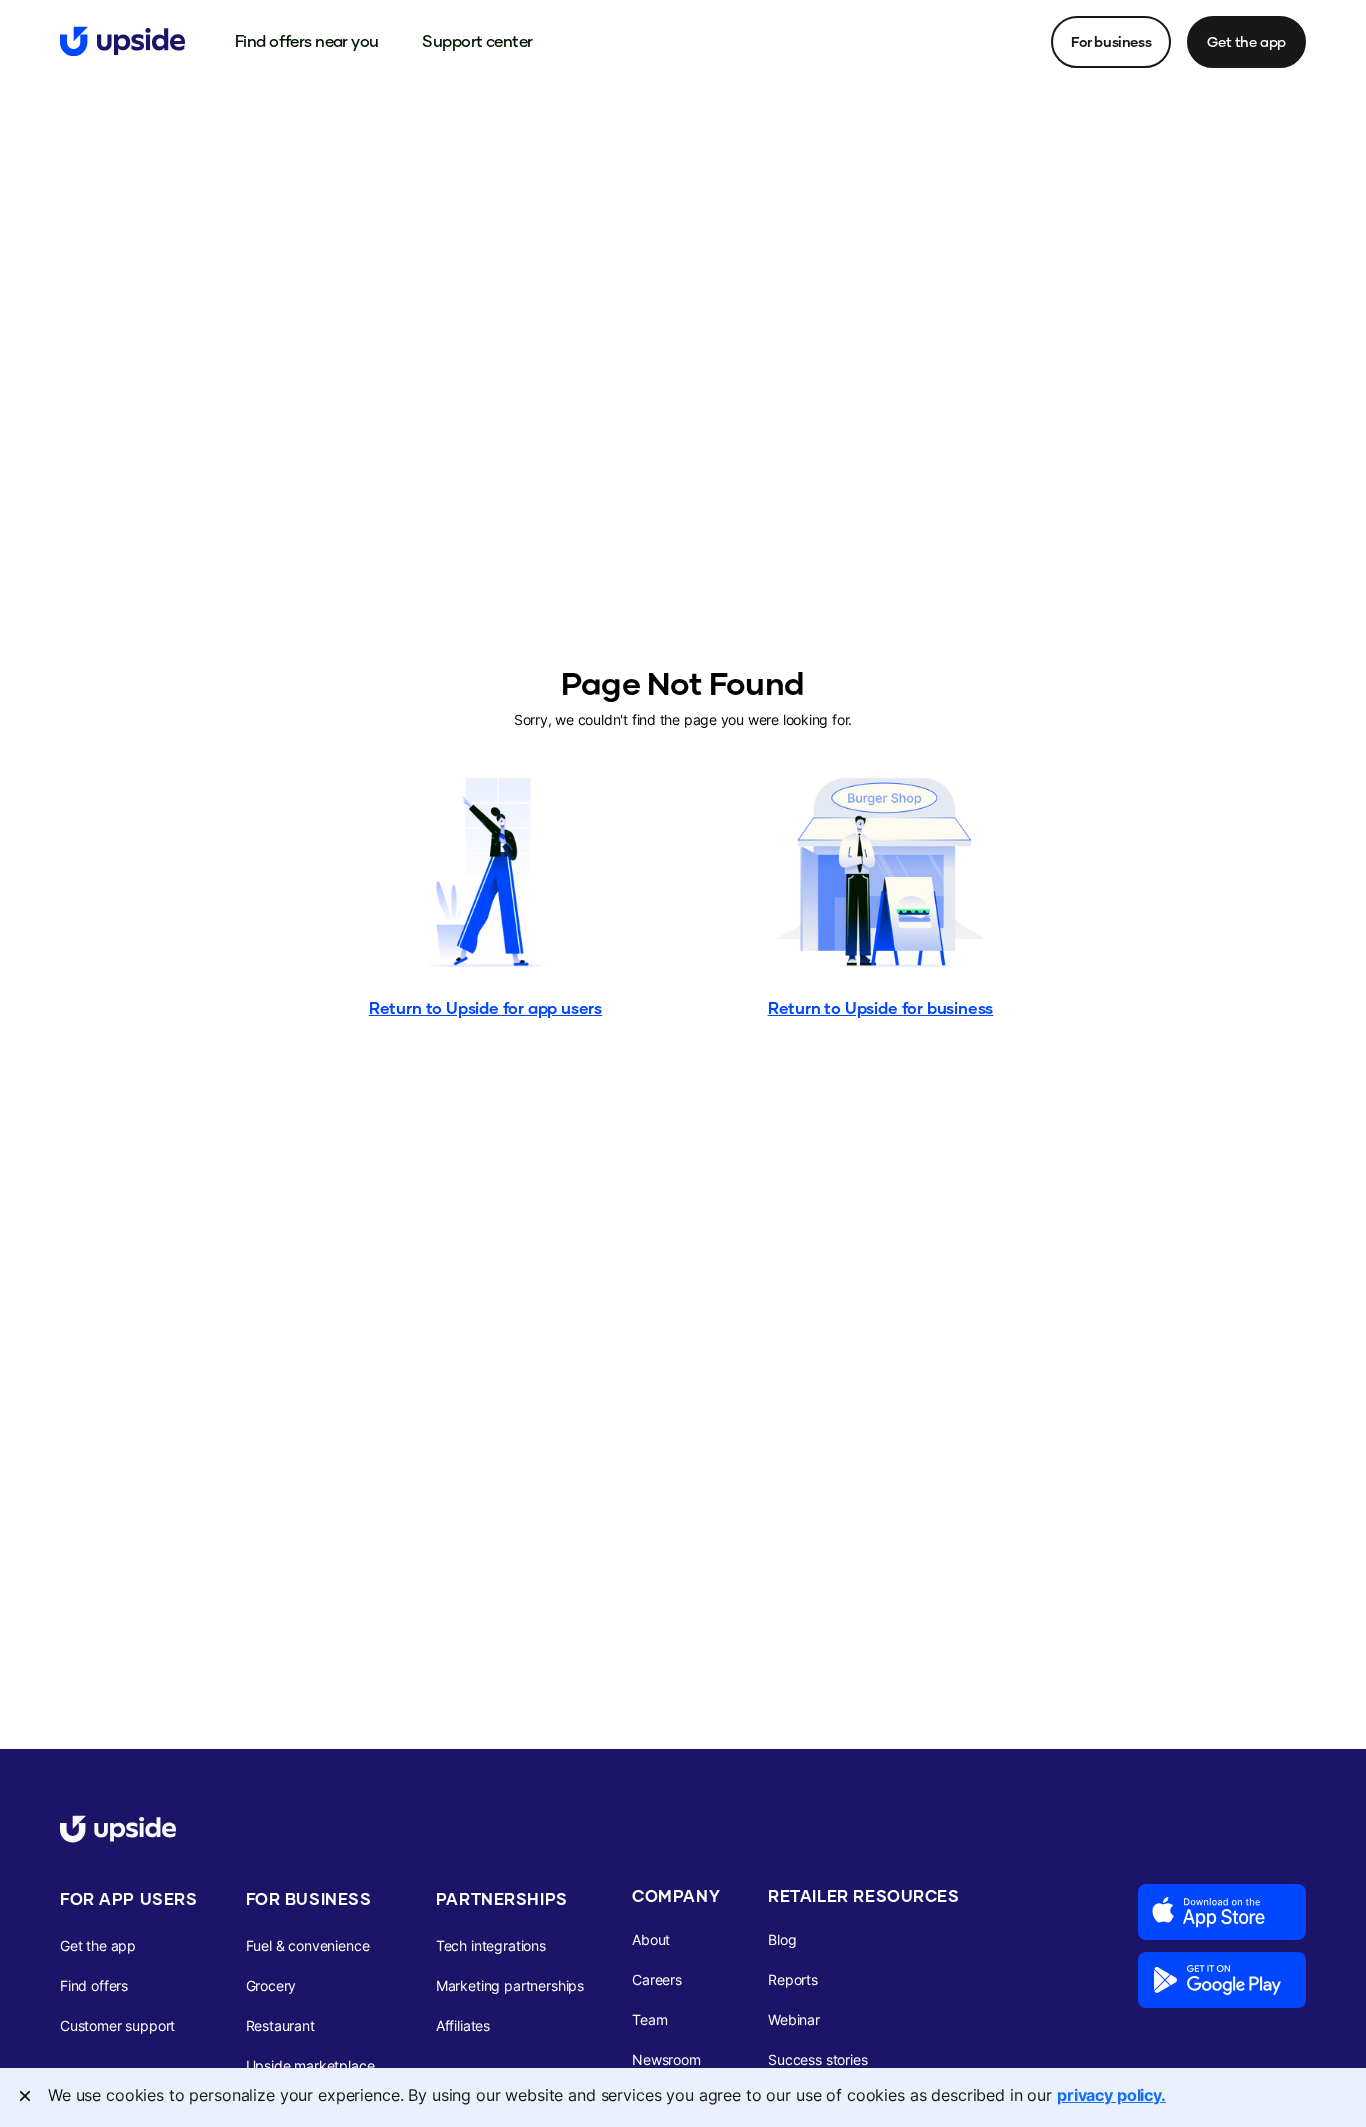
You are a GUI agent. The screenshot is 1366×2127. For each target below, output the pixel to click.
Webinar (794, 2019)
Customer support (117, 2025)
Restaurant (280, 2025)
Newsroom (666, 2059)
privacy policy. (1111, 2095)
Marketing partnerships (510, 1985)
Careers (657, 1979)
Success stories (817, 2059)
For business (1111, 41)
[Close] (25, 2096)
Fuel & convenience (308, 1945)
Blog (782, 1939)
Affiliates (463, 2025)
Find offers (94, 1985)
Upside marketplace (310, 2065)
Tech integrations (491, 1945)
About (651, 1939)
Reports (793, 1979)
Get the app (1246, 41)
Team (649, 2019)
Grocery (271, 1985)
